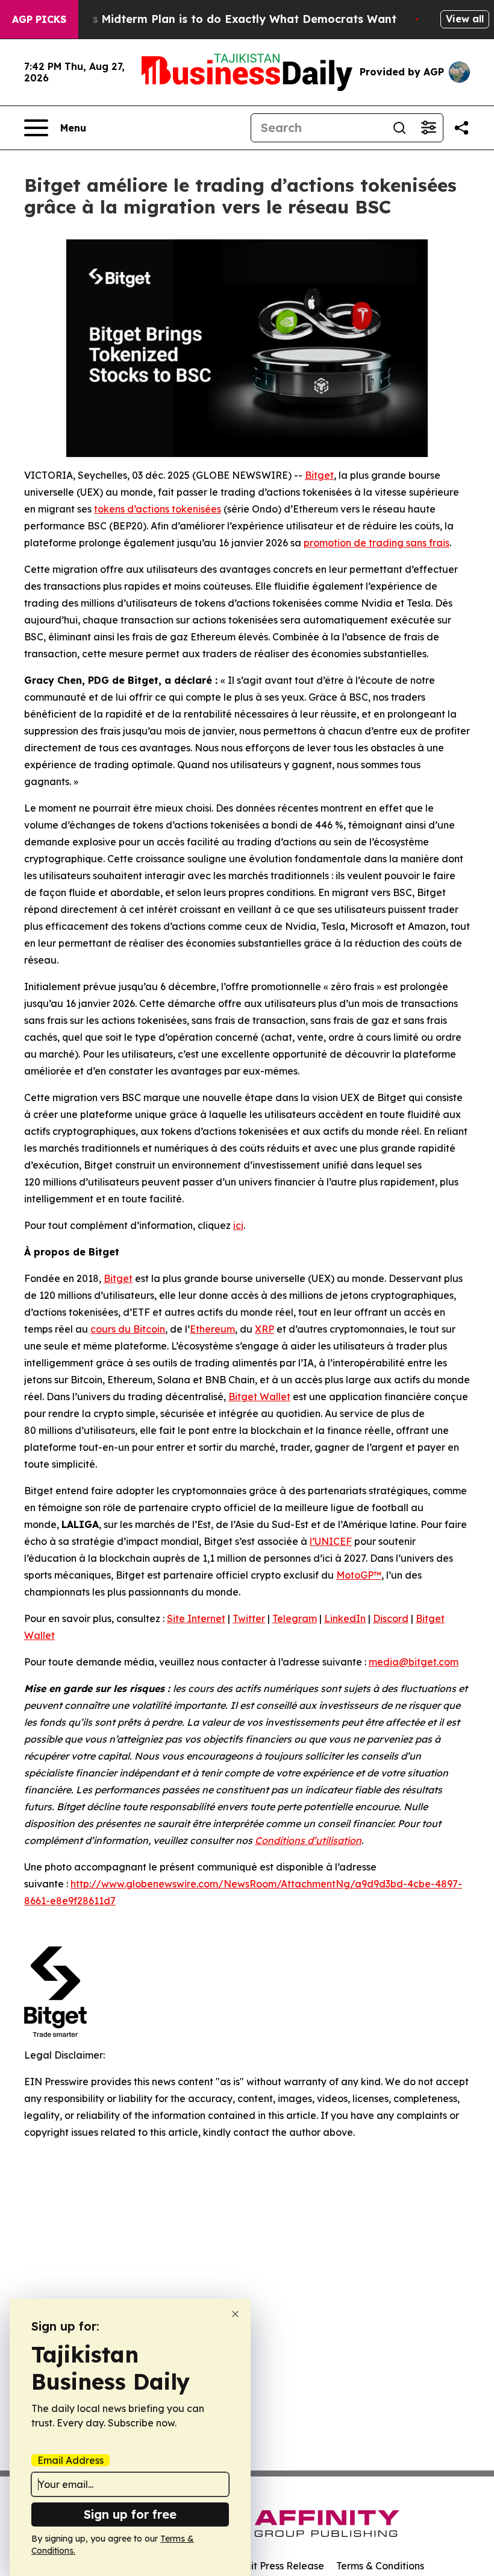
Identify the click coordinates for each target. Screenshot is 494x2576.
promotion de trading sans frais (377, 543)
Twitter (249, 1618)
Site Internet (196, 1618)
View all (465, 19)
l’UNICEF (331, 1541)
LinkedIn (345, 1618)
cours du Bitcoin (128, 1329)
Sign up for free (130, 2514)
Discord (391, 1618)
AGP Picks (39, 19)
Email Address (70, 2460)
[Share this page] (461, 128)
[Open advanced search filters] (428, 128)
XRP (264, 1329)
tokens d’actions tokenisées (158, 509)
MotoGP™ (359, 1575)
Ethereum (212, 1329)
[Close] (235, 2314)
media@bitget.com (414, 1662)
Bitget (319, 475)
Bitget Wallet (259, 1397)
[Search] (399, 128)
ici (238, 1225)
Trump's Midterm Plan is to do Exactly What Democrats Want (225, 19)
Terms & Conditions (380, 2566)
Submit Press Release (274, 2566)
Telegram (295, 1618)
